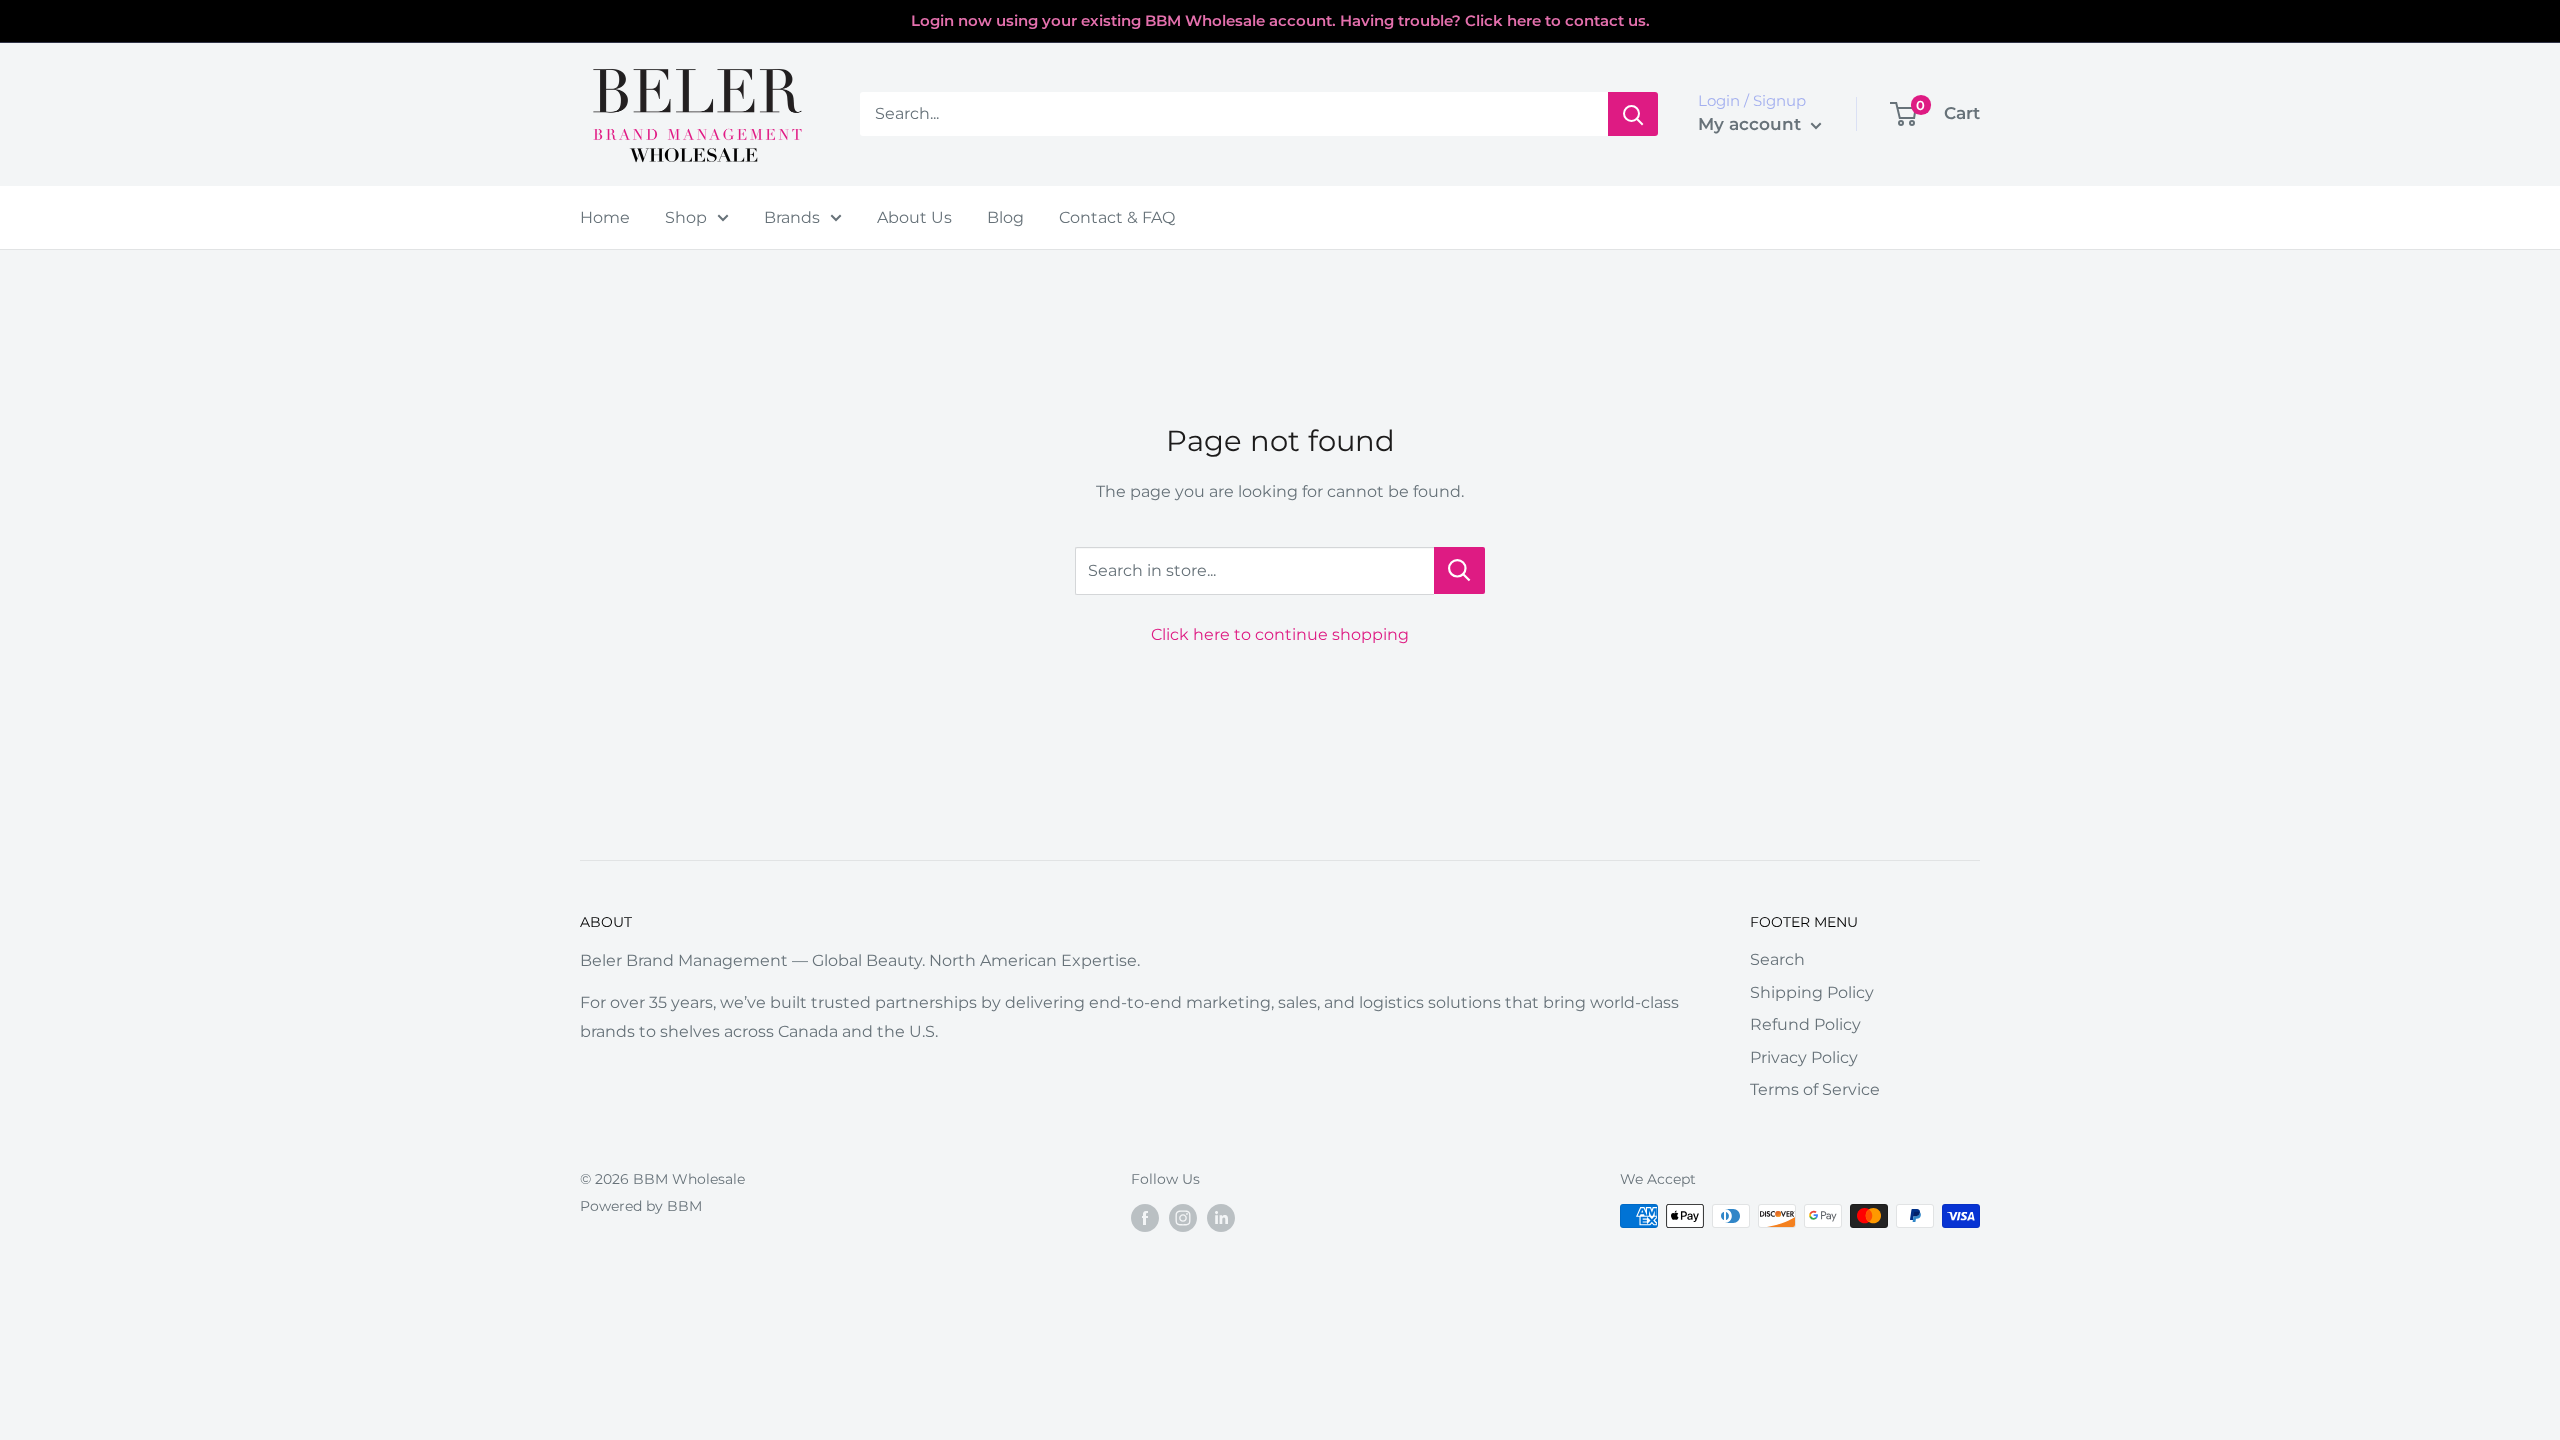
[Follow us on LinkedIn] (1221, 1218)
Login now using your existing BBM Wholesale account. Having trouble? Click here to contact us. (1280, 20)
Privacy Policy (1804, 1057)
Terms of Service (1815, 1089)
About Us (914, 217)
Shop (686, 217)
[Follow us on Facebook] (1145, 1218)
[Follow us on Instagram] (1183, 1218)
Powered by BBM (641, 1206)
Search (1777, 959)
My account (1752, 124)
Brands (792, 217)
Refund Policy (1805, 1024)
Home (605, 217)
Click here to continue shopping (1280, 634)
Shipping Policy (1812, 992)
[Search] (1633, 114)
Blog (1005, 217)
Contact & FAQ (1117, 217)
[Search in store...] (1459, 570)
